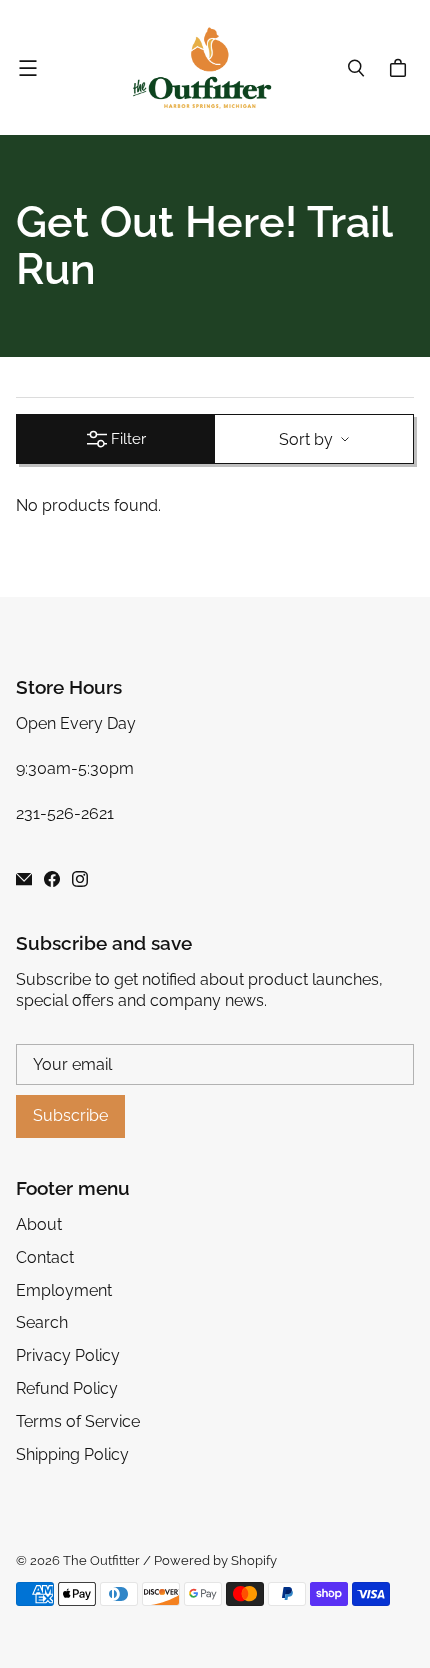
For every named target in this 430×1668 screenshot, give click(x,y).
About (39, 1224)
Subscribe (70, 1115)
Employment (64, 1290)
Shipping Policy (72, 1454)
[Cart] (401, 68)
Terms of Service (78, 1421)
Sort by (306, 439)
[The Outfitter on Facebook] (52, 879)
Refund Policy (67, 1388)
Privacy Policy (68, 1355)
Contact (45, 1257)
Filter (128, 439)
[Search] (356, 68)
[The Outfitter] (210, 67)
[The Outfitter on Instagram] (80, 879)
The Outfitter (101, 1560)
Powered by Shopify (215, 1560)
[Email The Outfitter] (24, 879)
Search (42, 1322)
